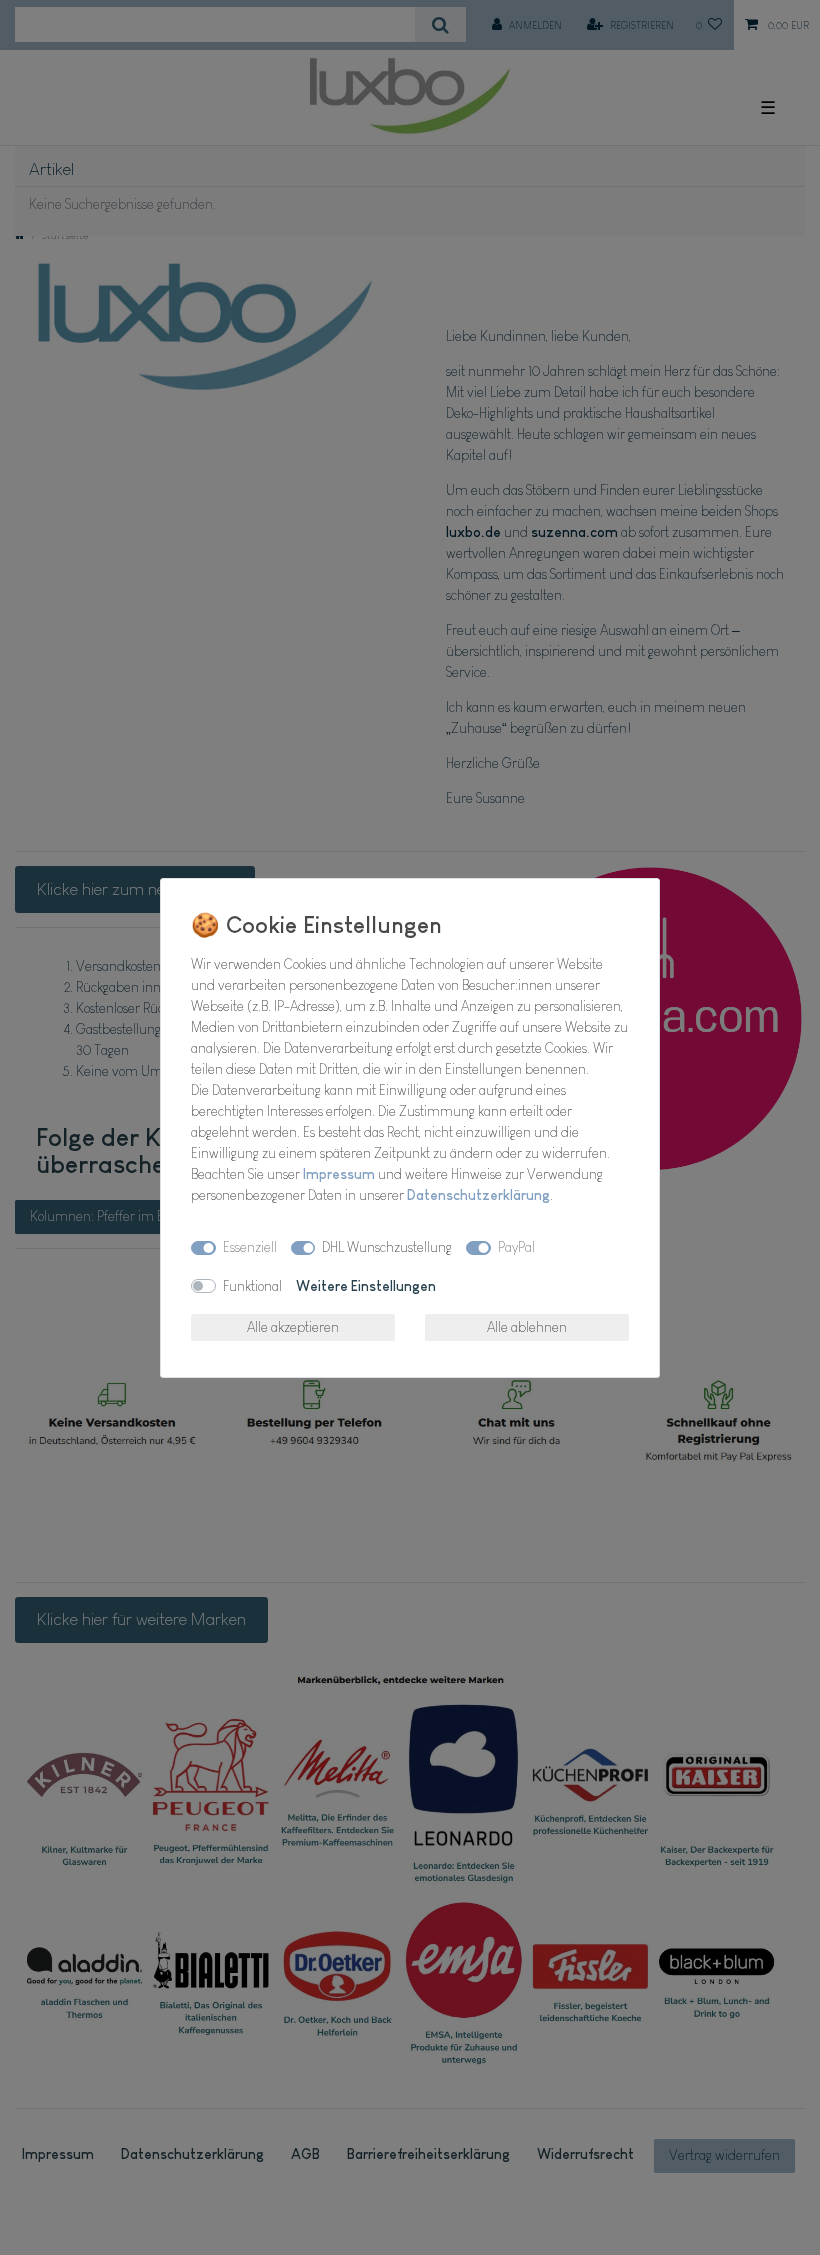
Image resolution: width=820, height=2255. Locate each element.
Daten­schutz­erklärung (478, 1195)
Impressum (339, 1174)
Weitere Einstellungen (366, 1286)
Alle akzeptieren (293, 1327)
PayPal (516, 1247)
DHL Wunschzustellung (387, 1247)
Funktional (252, 1286)
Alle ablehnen (527, 1327)
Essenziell (250, 1247)
